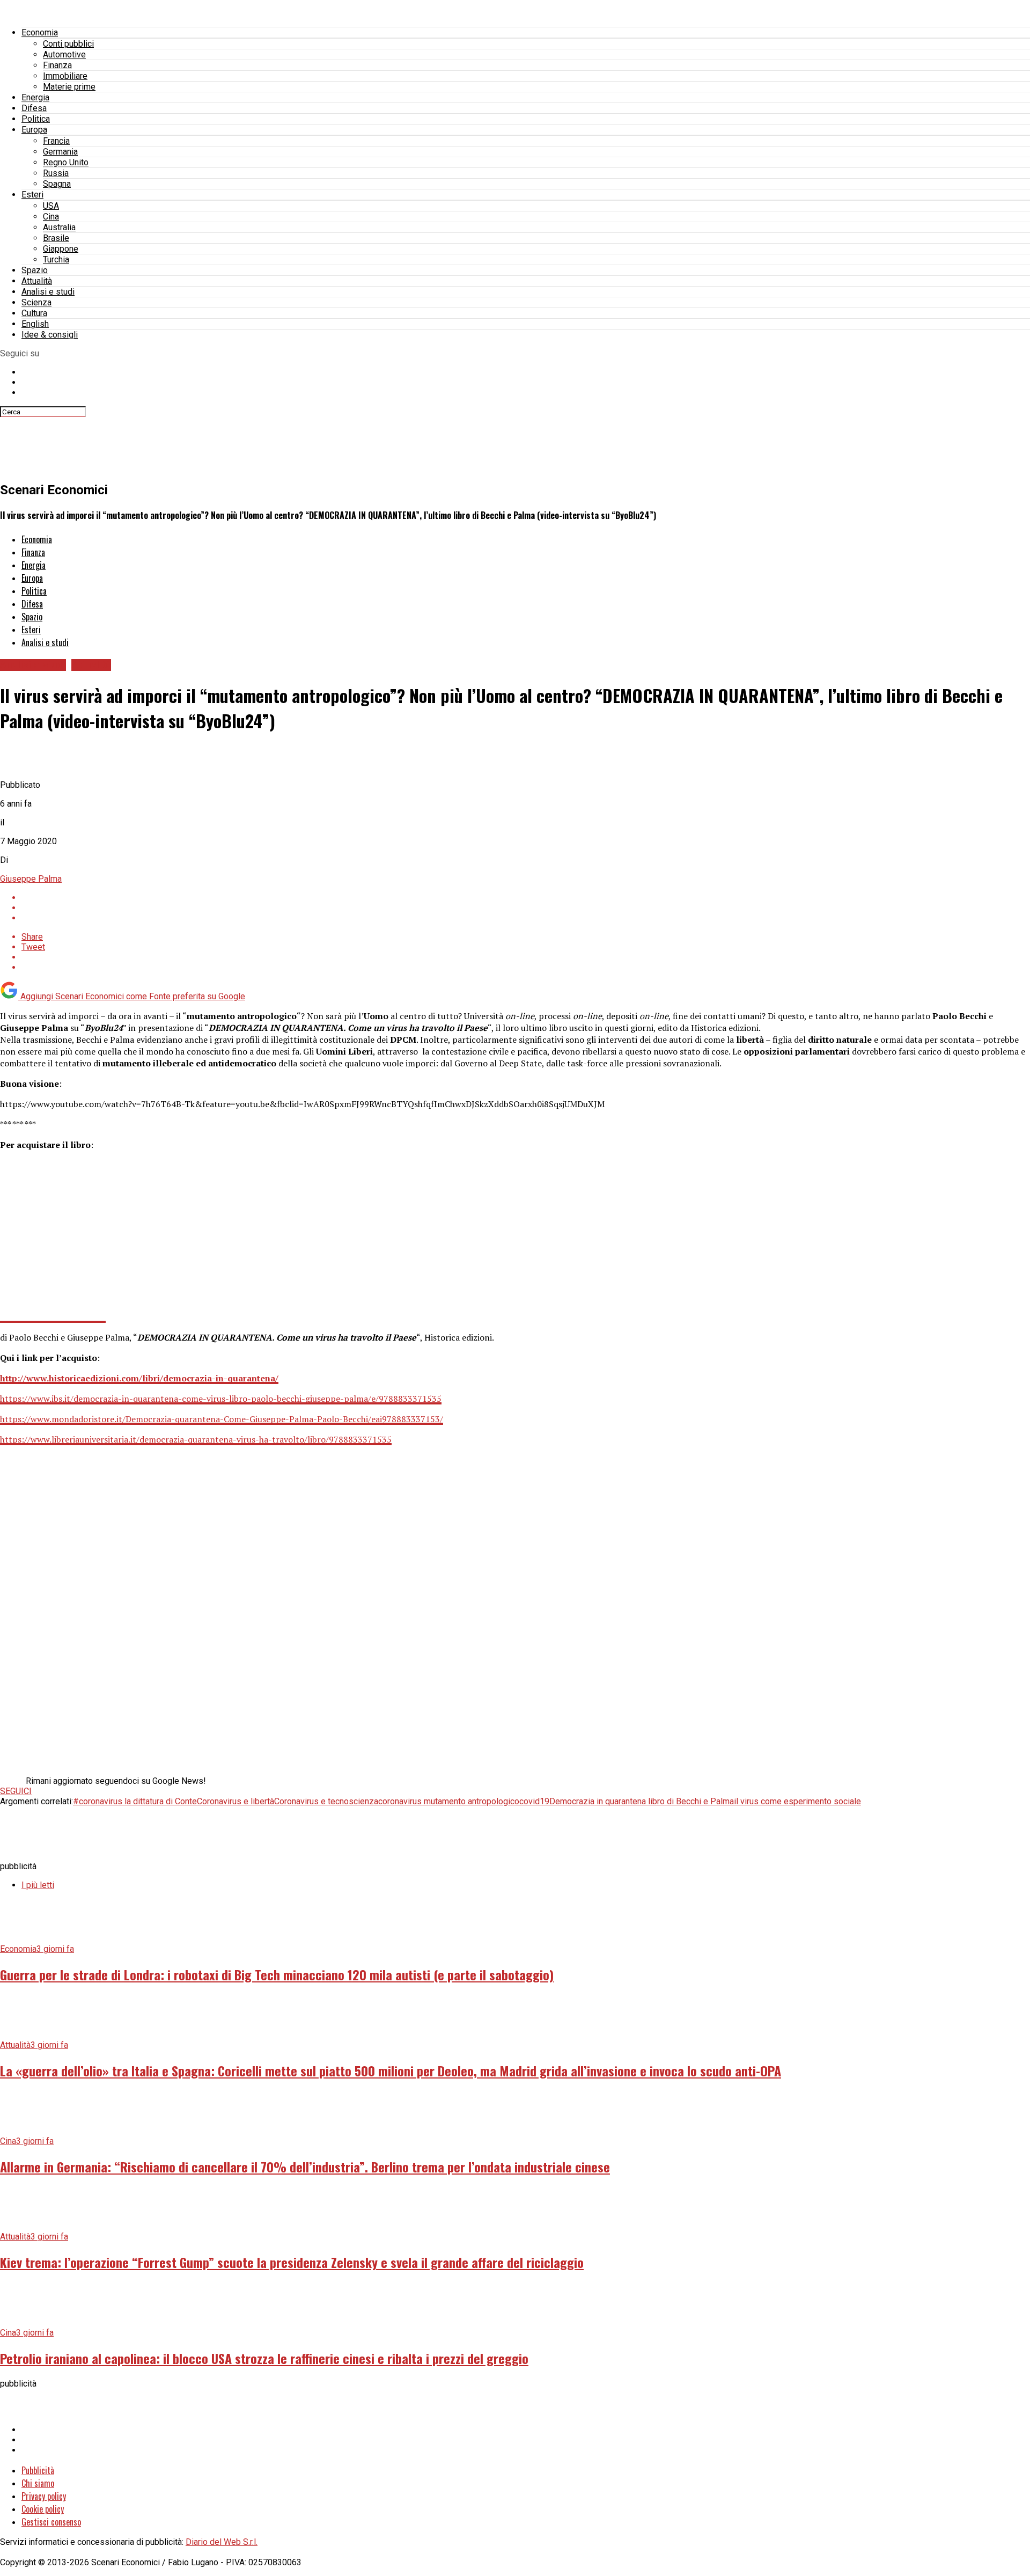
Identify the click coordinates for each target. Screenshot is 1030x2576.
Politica (36, 119)
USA (51, 206)
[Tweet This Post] (526, 908)
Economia (40, 32)
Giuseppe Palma (31, 879)
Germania (60, 152)
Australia (59, 227)
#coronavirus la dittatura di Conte (135, 1801)
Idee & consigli (50, 335)
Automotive (64, 54)
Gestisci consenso (51, 2522)
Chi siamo (38, 2483)
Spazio (35, 270)
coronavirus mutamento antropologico (449, 1801)
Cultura (34, 313)
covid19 (534, 1801)
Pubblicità (38, 2470)
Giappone (61, 249)
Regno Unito (66, 162)
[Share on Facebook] (526, 898)
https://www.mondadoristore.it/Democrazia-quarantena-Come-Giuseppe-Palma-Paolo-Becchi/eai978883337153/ (222, 1419)
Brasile (56, 238)
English (35, 324)
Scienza (36, 302)
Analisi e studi (48, 292)
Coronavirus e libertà (236, 1801)
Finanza (57, 65)
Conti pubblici (68, 44)
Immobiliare (65, 76)
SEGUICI (16, 1791)
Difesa (34, 108)
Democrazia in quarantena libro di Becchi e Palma (642, 1801)
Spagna (57, 184)
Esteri (32, 195)
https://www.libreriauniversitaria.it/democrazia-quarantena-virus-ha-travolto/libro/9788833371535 (196, 1439)
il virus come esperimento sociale (797, 1801)
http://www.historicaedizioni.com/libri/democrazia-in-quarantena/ (139, 1378)
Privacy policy (44, 2496)
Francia (56, 141)
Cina (51, 217)
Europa (34, 130)
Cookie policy (43, 2509)
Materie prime (69, 87)
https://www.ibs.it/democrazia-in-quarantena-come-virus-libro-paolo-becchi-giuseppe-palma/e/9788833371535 (221, 1399)
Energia (35, 97)
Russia (56, 173)
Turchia (56, 259)
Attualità (37, 281)
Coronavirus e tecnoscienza (326, 1801)
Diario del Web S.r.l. (222, 2542)
